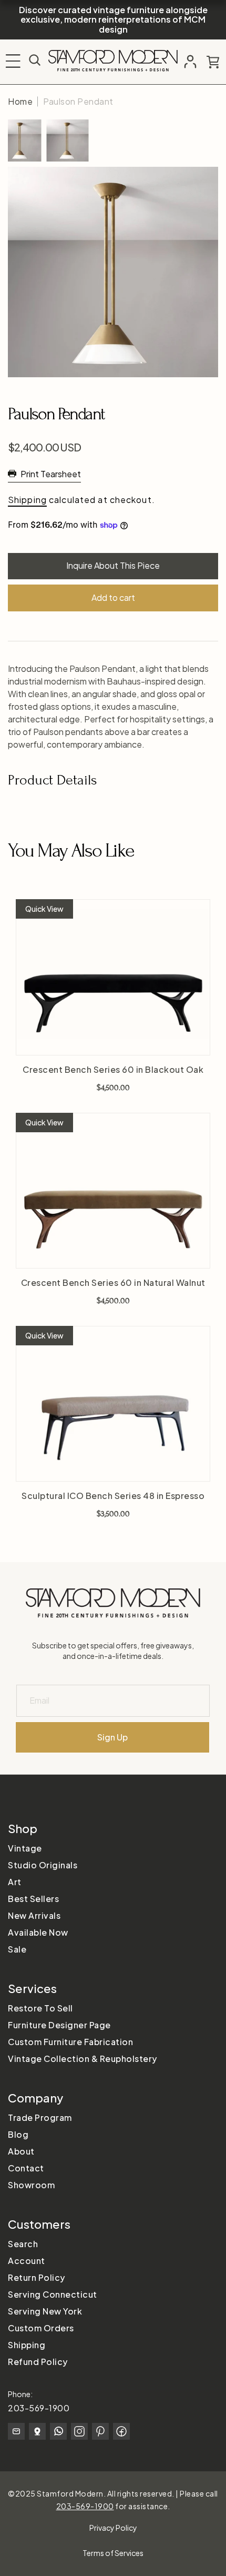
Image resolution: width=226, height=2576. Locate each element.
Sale (17, 1949)
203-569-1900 (39, 2408)
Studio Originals (43, 1865)
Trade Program (40, 2117)
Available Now (38, 1932)
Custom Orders (41, 2328)
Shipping (27, 500)
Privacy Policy (113, 2528)
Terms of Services (113, 2553)
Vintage (25, 1848)
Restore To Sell (40, 2008)
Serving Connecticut (53, 2294)
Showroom (31, 2185)
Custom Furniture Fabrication (70, 2042)
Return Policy (37, 2277)
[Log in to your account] (190, 62)
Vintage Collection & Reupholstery (83, 2059)
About (21, 2151)
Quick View (44, 909)
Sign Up (112, 1737)
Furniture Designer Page (59, 2025)
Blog (18, 2134)
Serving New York (45, 2311)
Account (27, 2261)
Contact (26, 2168)
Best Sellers (33, 1899)
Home (20, 101)
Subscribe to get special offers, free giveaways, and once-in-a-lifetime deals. (113, 1651)
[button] (13, 61)
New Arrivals (34, 1915)
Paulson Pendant (78, 101)
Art (15, 1882)
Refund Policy (38, 2362)
